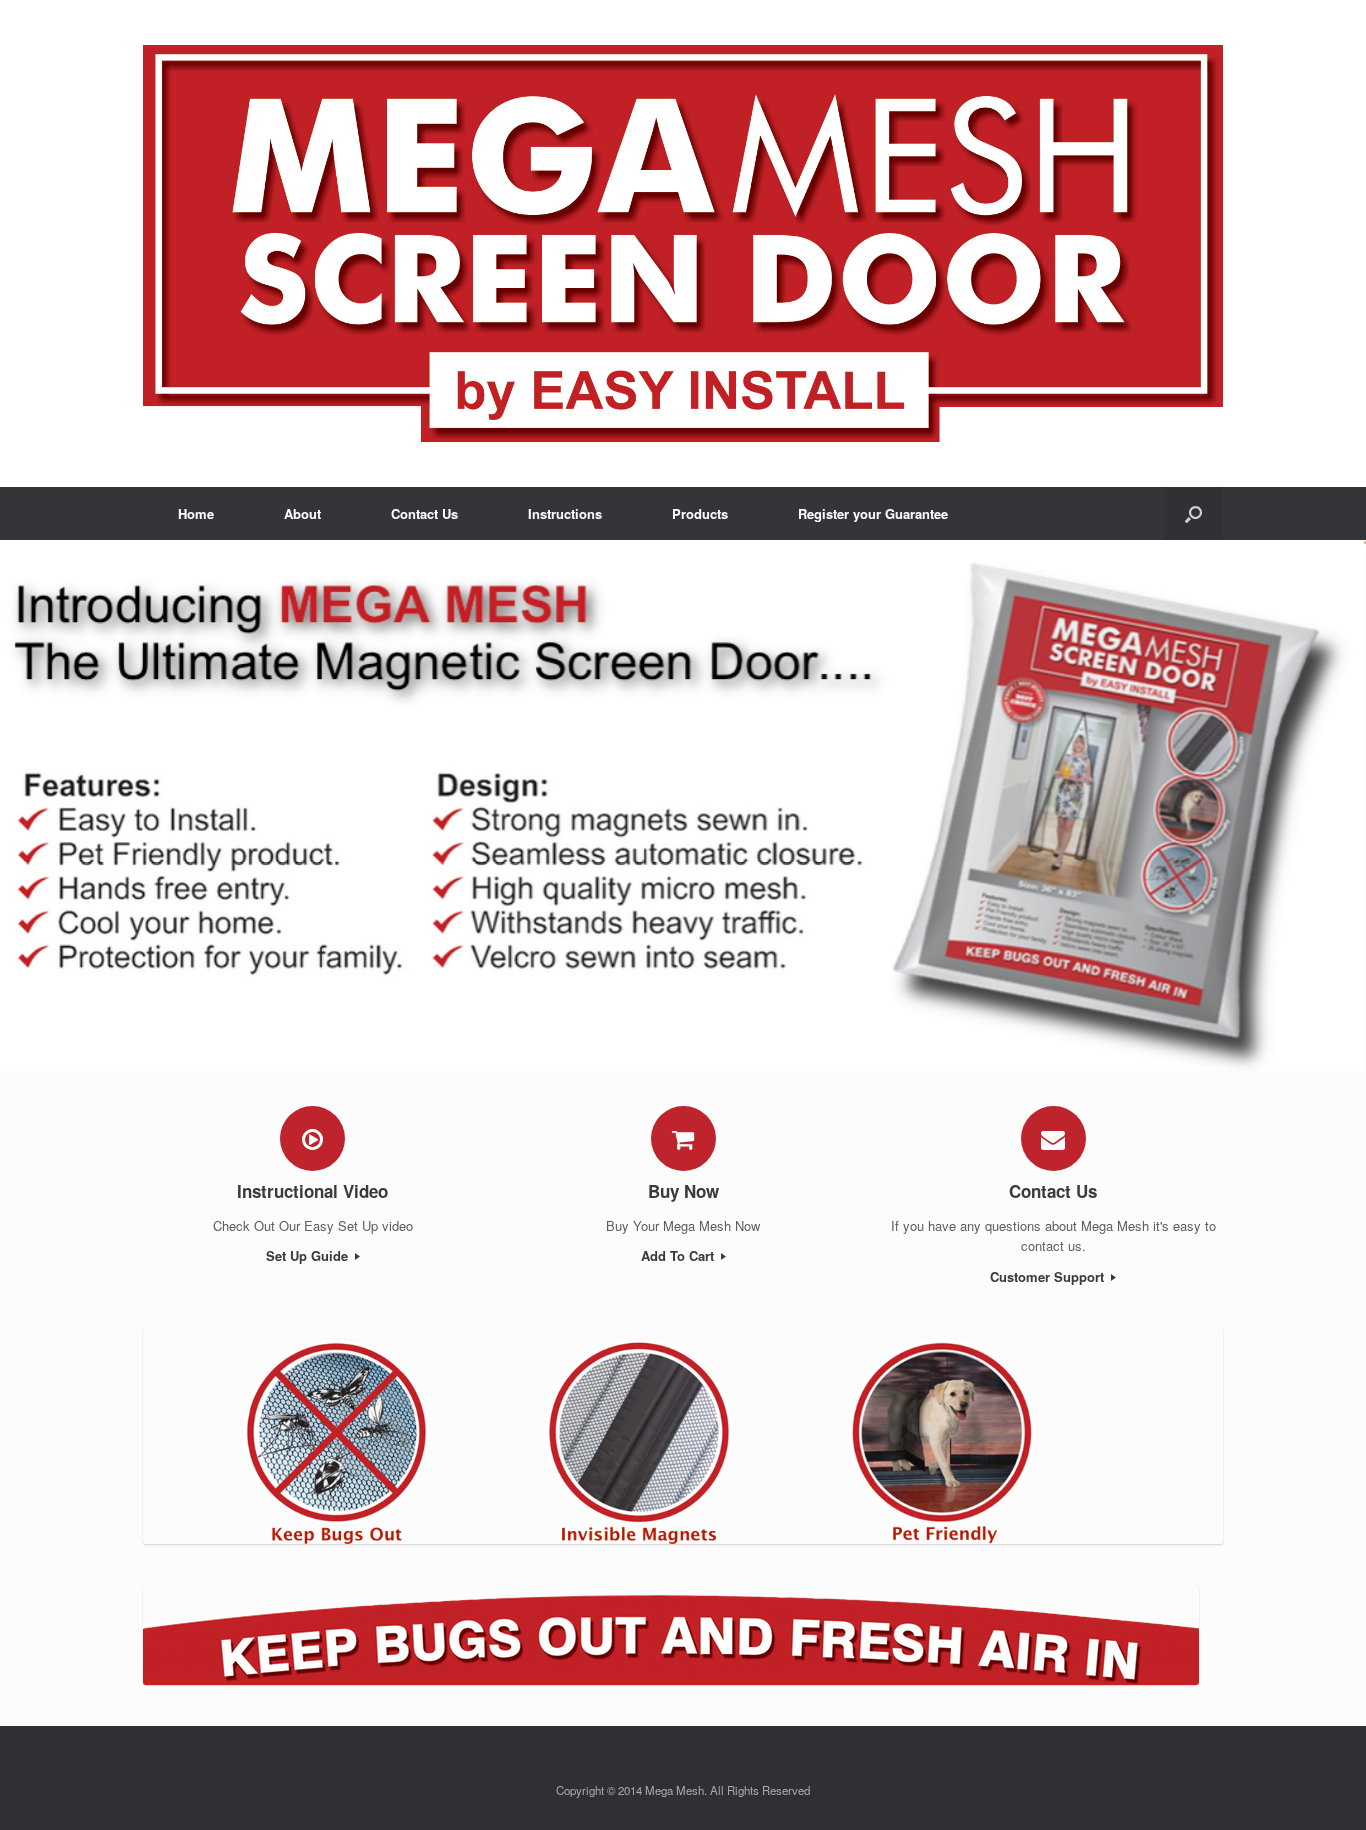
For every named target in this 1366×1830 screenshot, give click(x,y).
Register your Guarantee (873, 513)
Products (700, 513)
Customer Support (1049, 1276)
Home (196, 513)
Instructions (565, 513)
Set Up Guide (309, 1255)
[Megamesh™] (683, 243)
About (302, 513)
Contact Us (424, 513)
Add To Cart (679, 1255)
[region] (683, 805)
